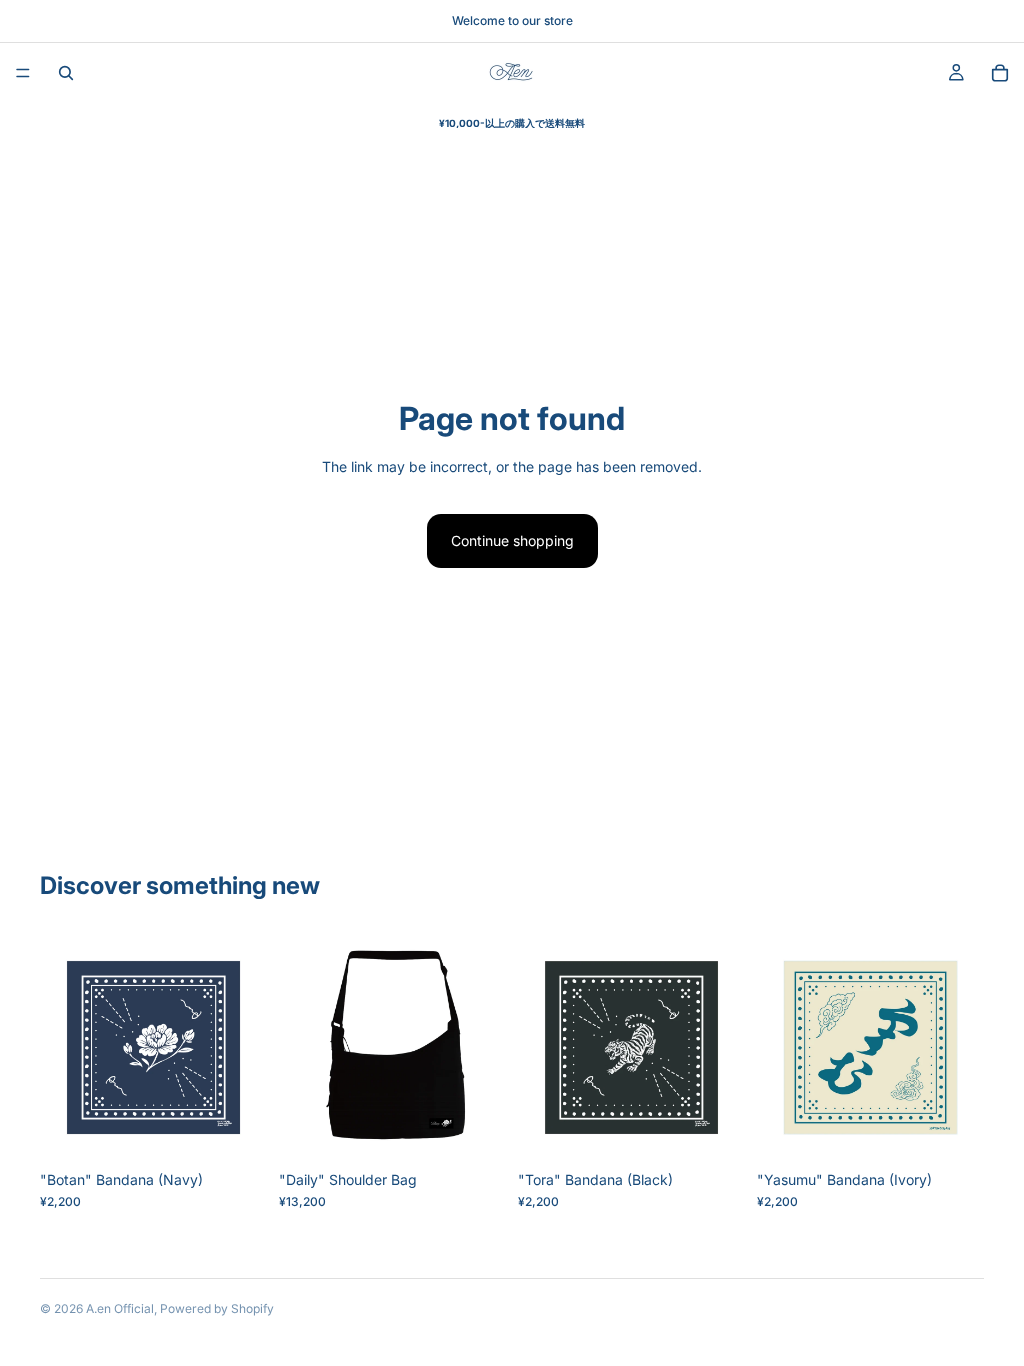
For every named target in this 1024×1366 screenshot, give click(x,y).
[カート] (1000, 73)
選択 (492, 1129)
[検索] (66, 73)
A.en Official (120, 1308)
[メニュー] (23, 73)
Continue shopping (512, 540)
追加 (253, 1129)
